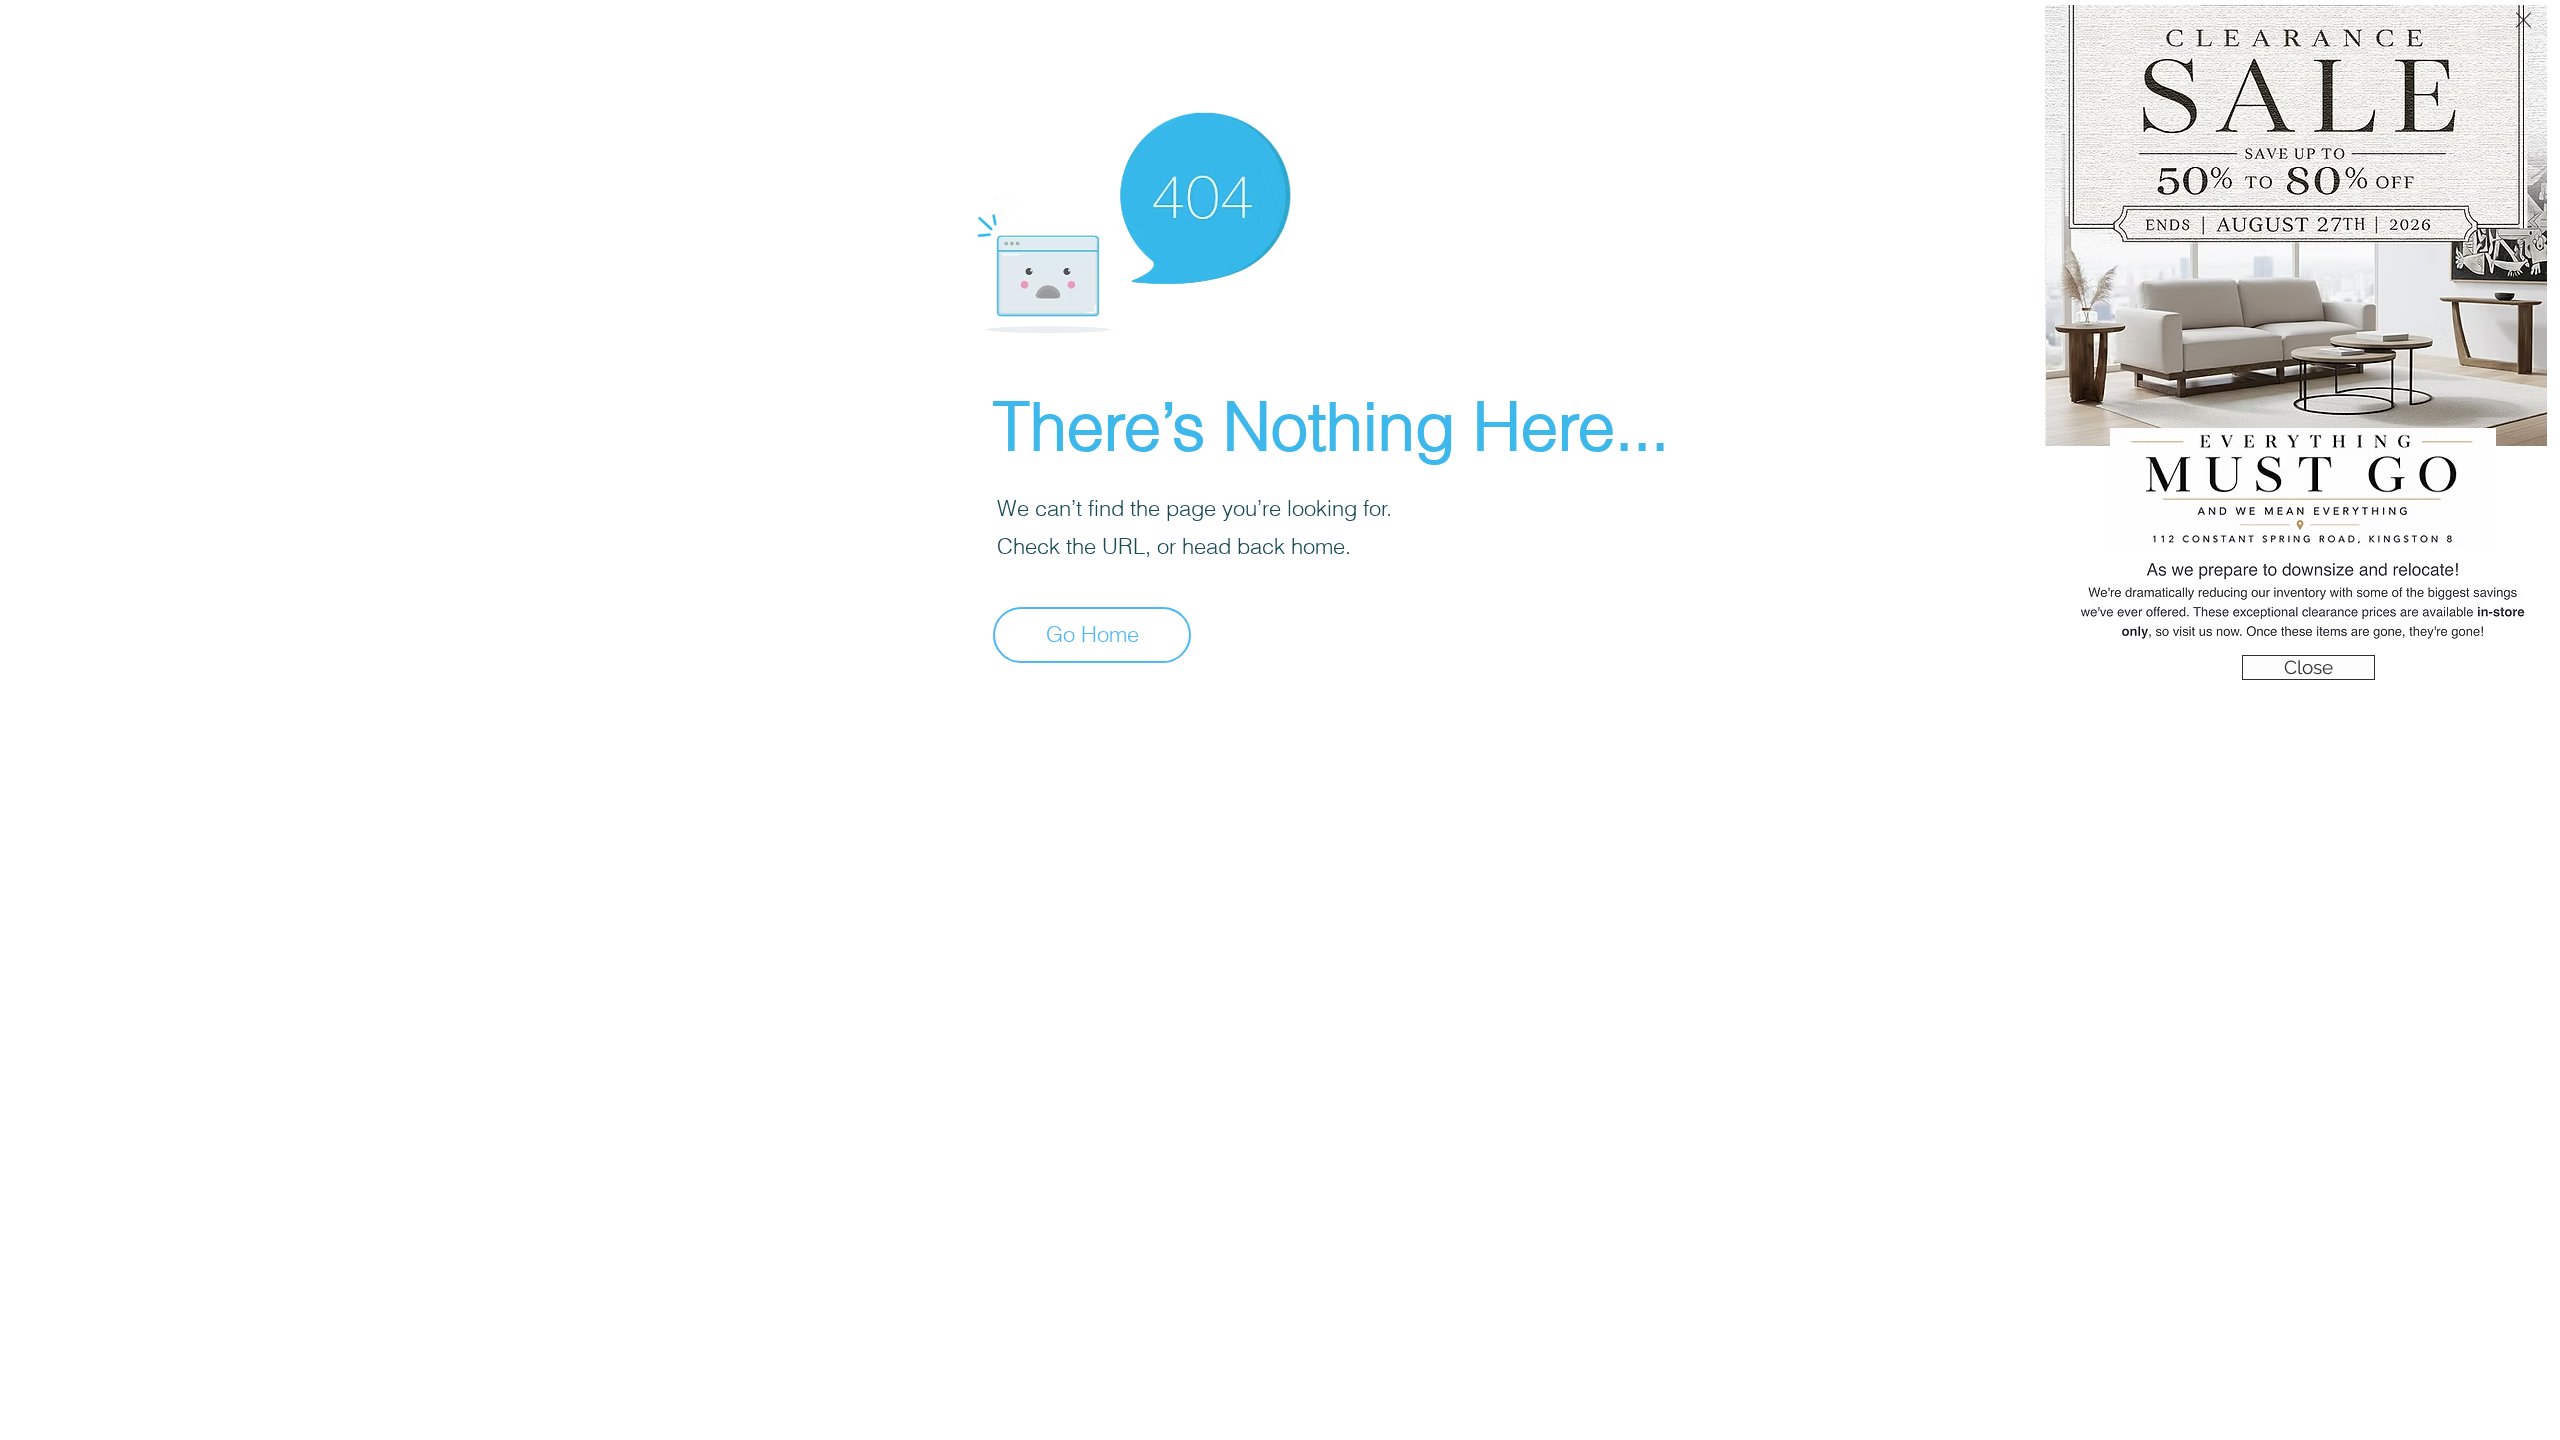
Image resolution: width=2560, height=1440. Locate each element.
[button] (2523, 20)
